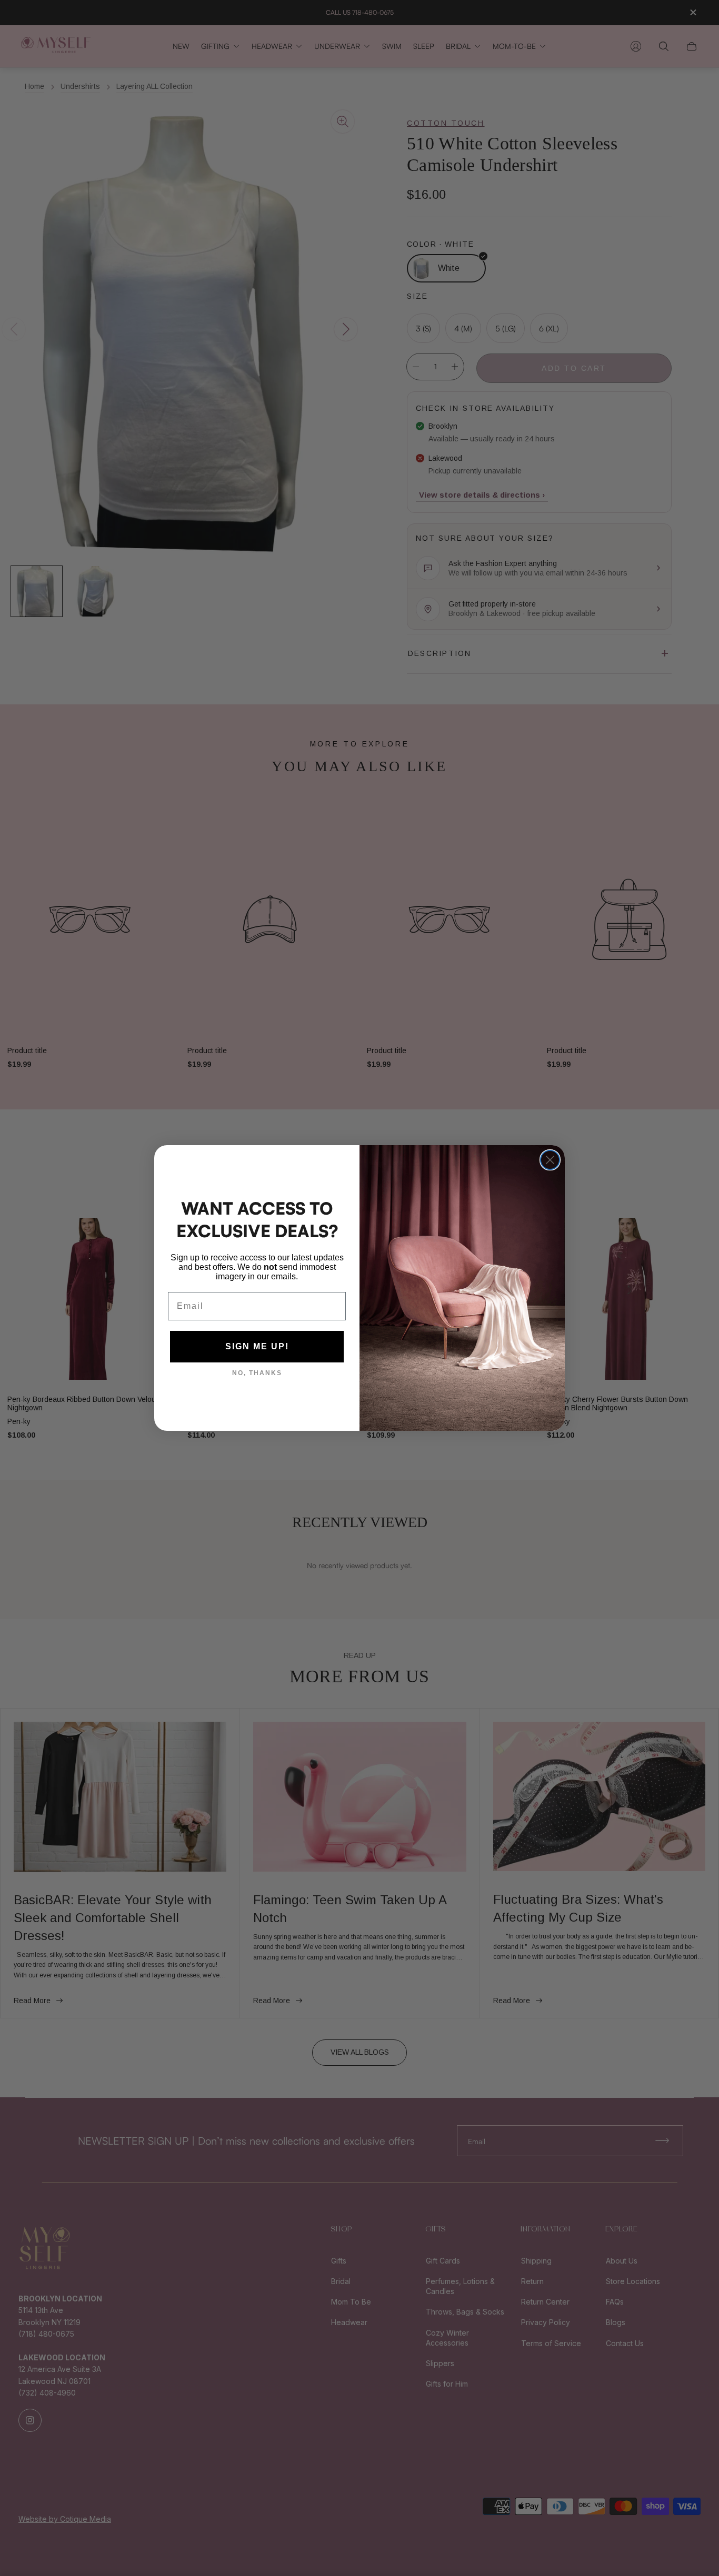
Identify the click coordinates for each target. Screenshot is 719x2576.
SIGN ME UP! (257, 1346)
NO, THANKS (257, 1373)
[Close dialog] (550, 1160)
